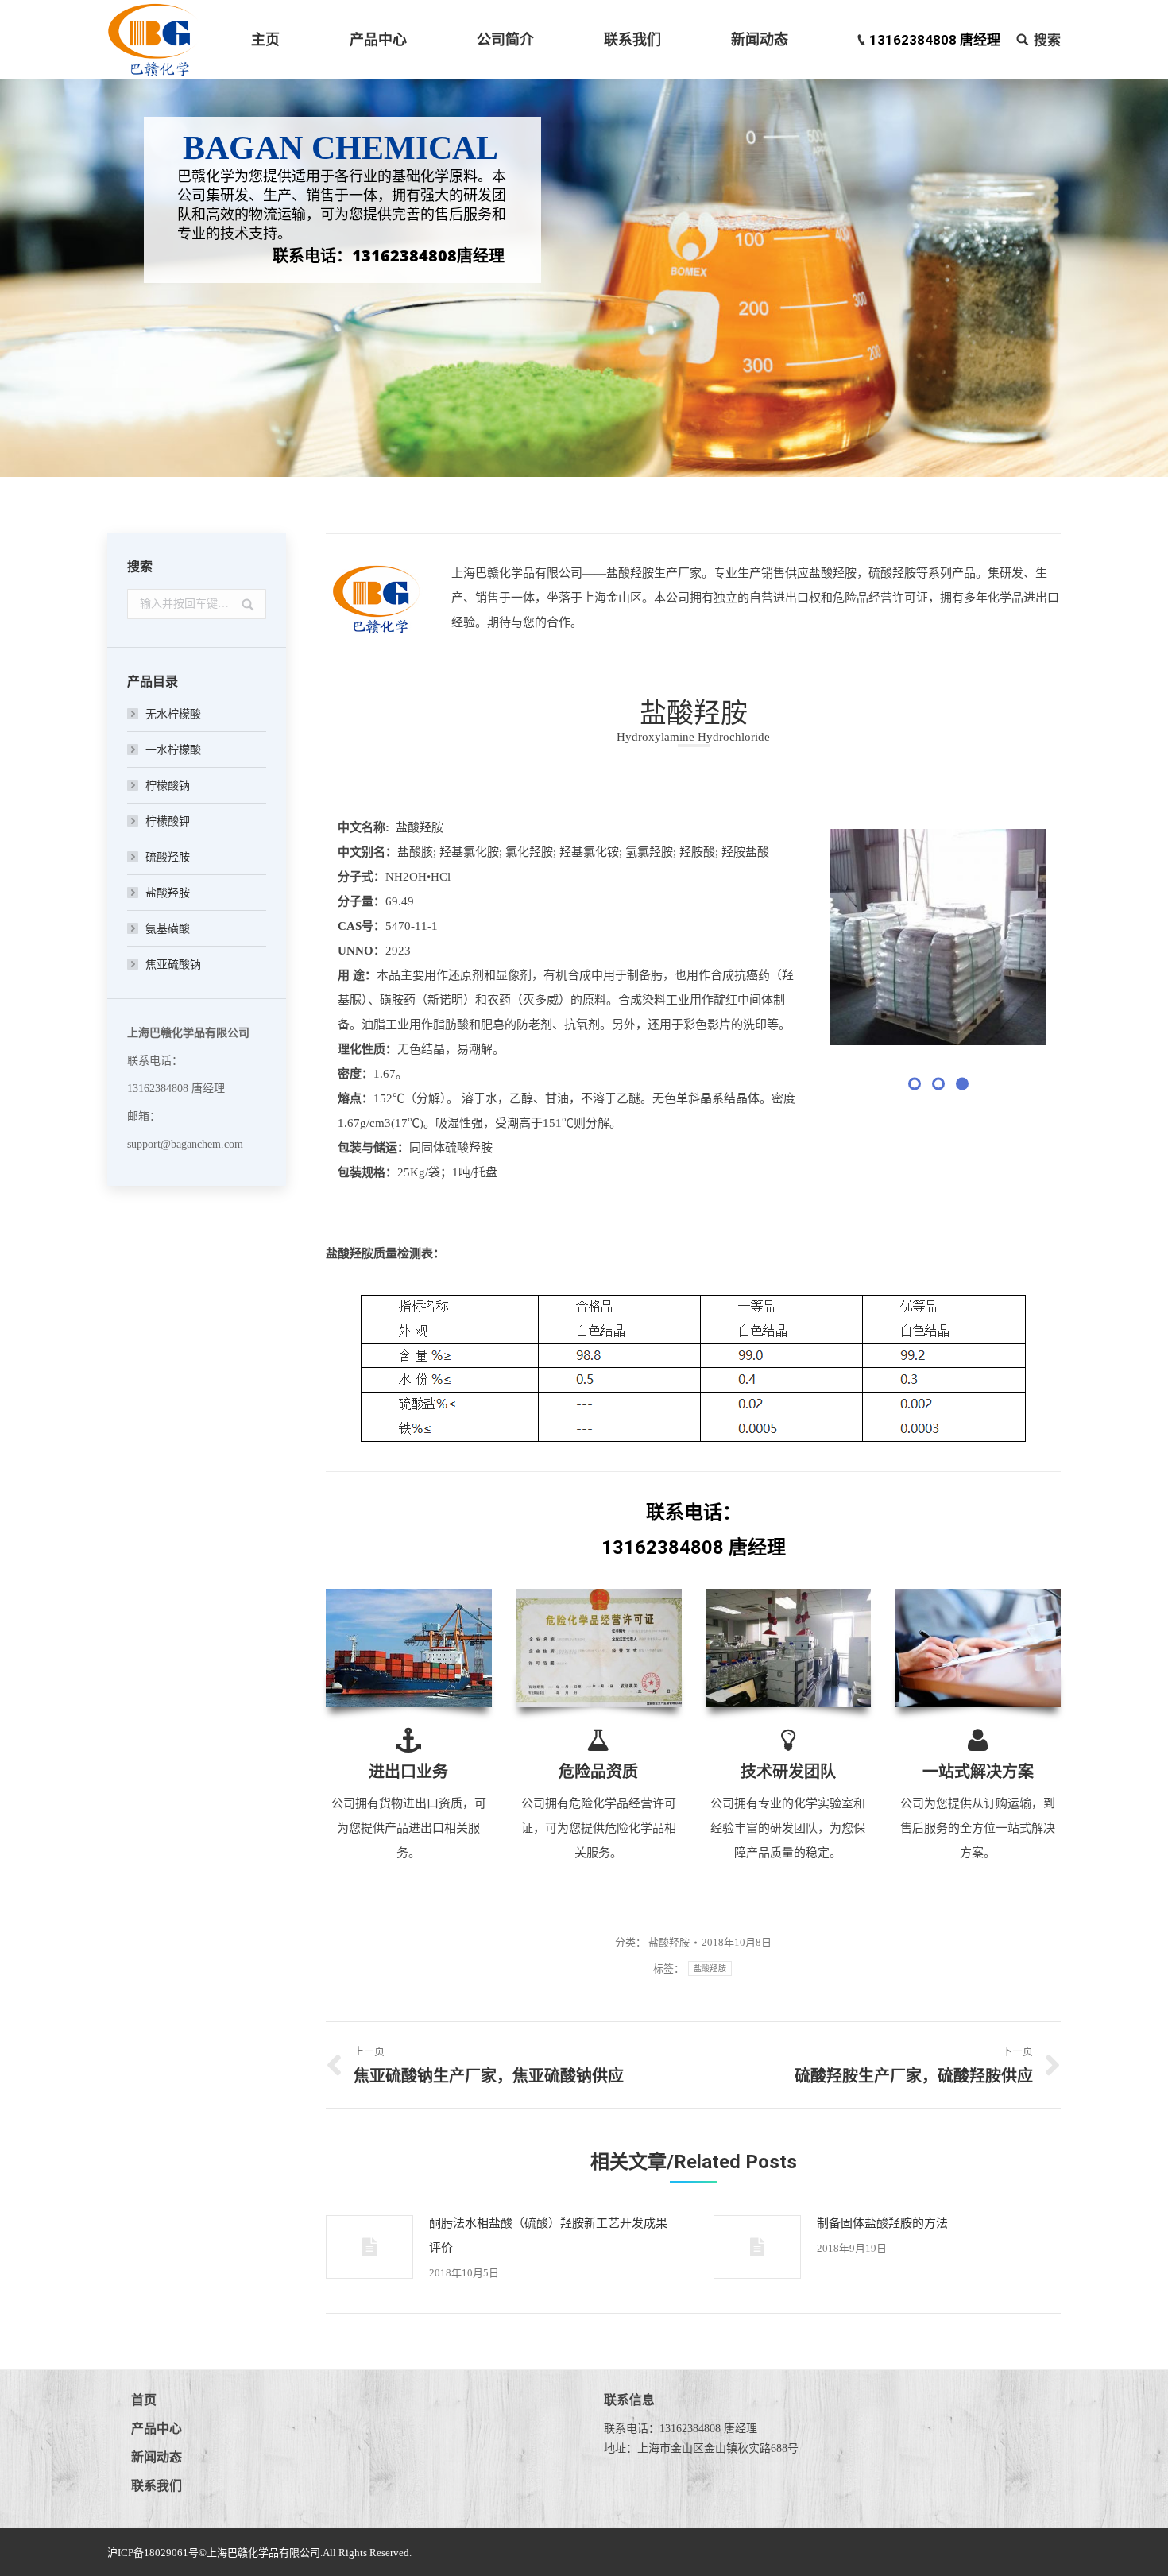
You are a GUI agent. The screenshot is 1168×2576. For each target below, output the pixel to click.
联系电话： (694, 1513)
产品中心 (157, 2429)
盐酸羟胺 (669, 1942)
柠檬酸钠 (168, 786)
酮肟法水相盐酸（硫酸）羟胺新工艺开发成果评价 (548, 2235)
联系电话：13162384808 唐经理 (681, 2429)
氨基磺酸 (168, 929)
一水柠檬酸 (173, 750)
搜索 (1047, 40)
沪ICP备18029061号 (153, 2553)
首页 (144, 2400)
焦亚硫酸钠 (173, 965)
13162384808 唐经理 (935, 40)
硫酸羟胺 (168, 857)
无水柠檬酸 (173, 714)
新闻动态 (157, 2457)
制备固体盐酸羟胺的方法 (882, 2223)
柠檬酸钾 (168, 821)
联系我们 (157, 2486)
